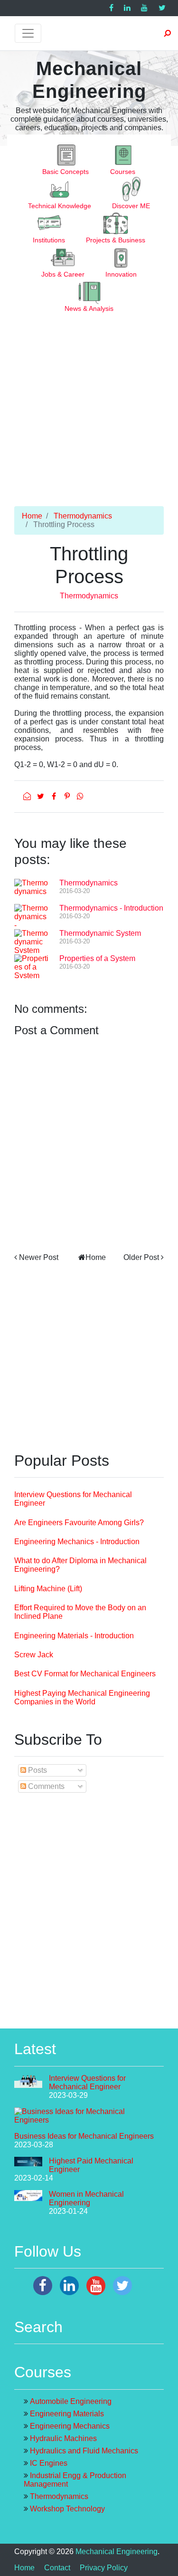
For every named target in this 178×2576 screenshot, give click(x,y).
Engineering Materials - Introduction (74, 1636)
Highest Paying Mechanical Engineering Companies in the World (82, 1697)
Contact (57, 2568)
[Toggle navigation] (28, 33)
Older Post (141, 1257)
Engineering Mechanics (70, 2426)
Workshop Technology (67, 2509)
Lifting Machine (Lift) (48, 1589)
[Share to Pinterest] (68, 796)
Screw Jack (34, 1655)
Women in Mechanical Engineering (86, 2198)
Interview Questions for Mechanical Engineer (87, 2082)
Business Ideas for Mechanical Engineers (84, 2136)
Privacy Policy (104, 2568)
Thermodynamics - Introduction (111, 908)
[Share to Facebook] (55, 796)
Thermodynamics (83, 516)
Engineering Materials (67, 2414)
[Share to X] (41, 796)
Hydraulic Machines (63, 2438)
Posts (37, 1770)
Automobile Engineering (71, 2401)
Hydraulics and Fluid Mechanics (84, 2451)
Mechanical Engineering (117, 2552)
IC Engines (49, 2463)
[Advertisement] (89, 417)
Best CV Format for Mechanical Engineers (85, 1674)
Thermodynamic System (100, 933)
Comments (45, 1786)
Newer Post (39, 1257)
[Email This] (28, 796)
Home (32, 516)
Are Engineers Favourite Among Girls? (79, 1523)
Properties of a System (97, 958)
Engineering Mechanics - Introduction (77, 1542)
